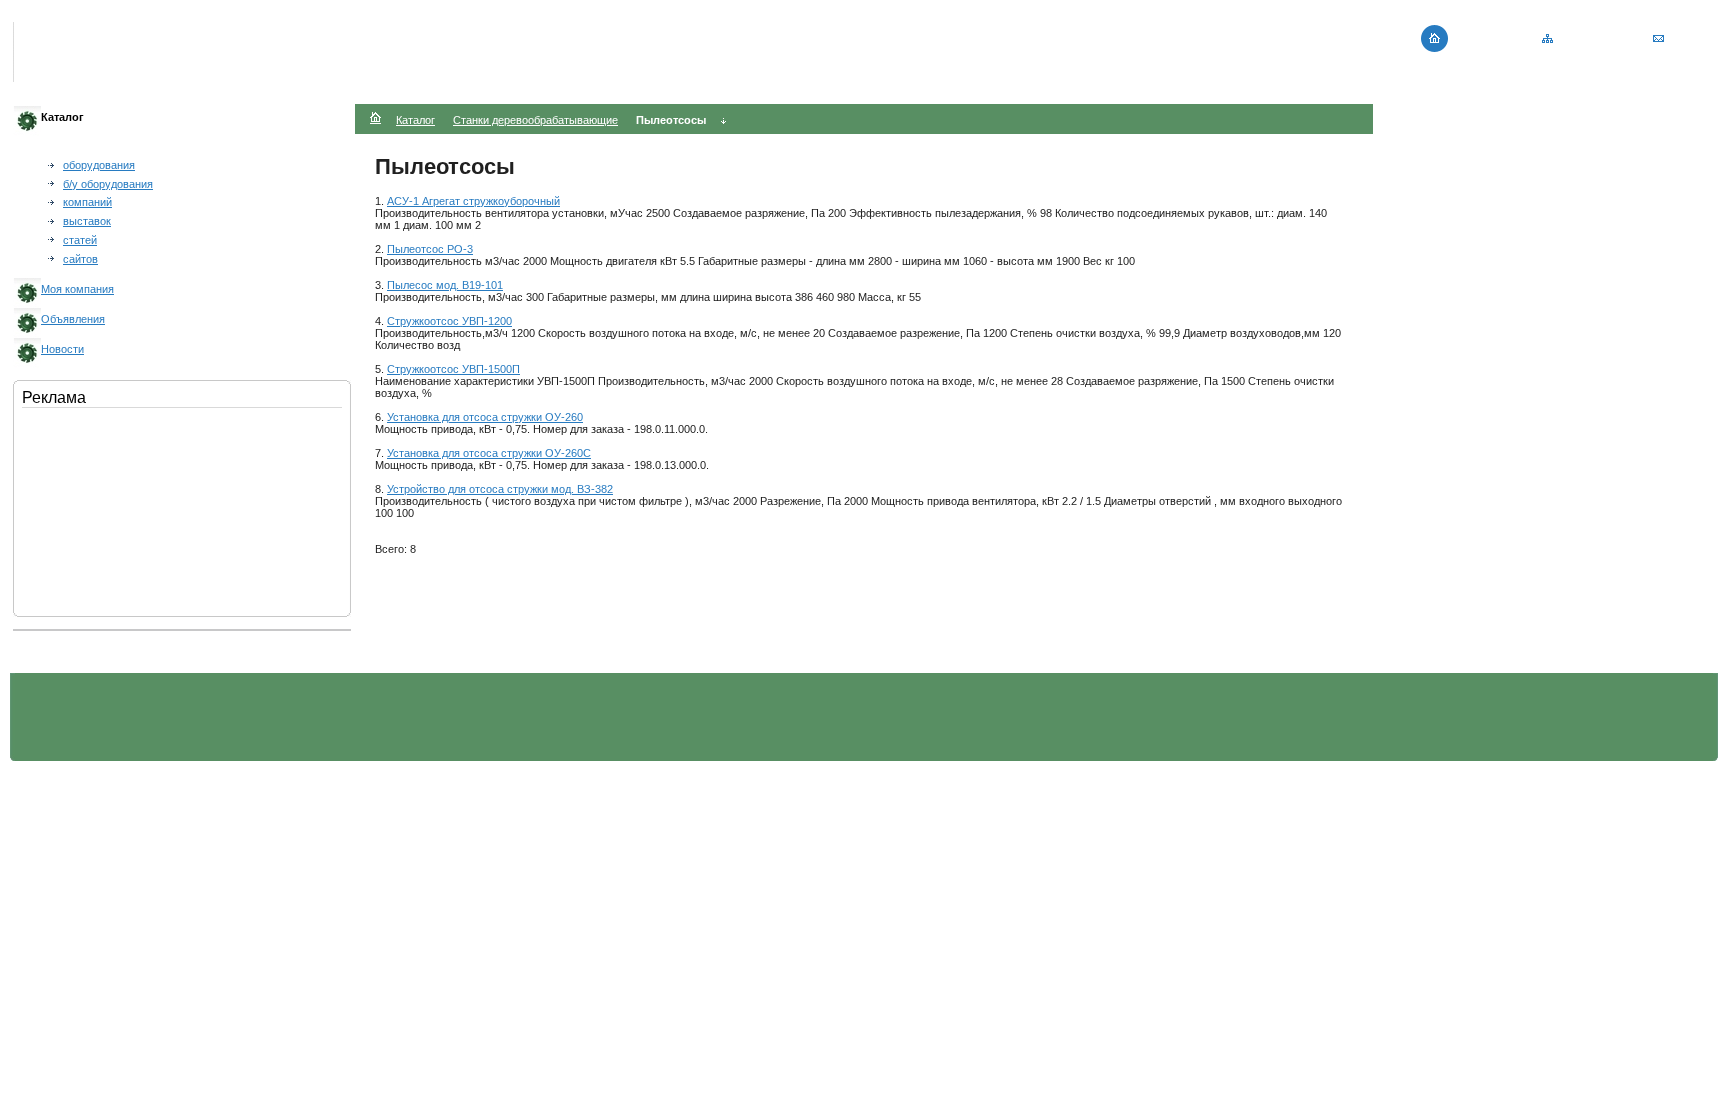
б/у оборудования (108, 184)
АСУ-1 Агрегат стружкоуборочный (473, 201)
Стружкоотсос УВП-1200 (449, 321)
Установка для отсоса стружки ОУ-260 (485, 417)
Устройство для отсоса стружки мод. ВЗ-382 (500, 489)
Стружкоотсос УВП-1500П (453, 369)
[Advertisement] (122, 508)
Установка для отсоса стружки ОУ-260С (489, 453)
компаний (87, 202)
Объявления (73, 319)
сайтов (80, 259)
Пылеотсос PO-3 (430, 249)
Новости (62, 349)
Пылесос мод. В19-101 (445, 285)
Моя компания (77, 289)
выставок (87, 221)
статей (80, 240)
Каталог (415, 120)
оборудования (99, 165)
